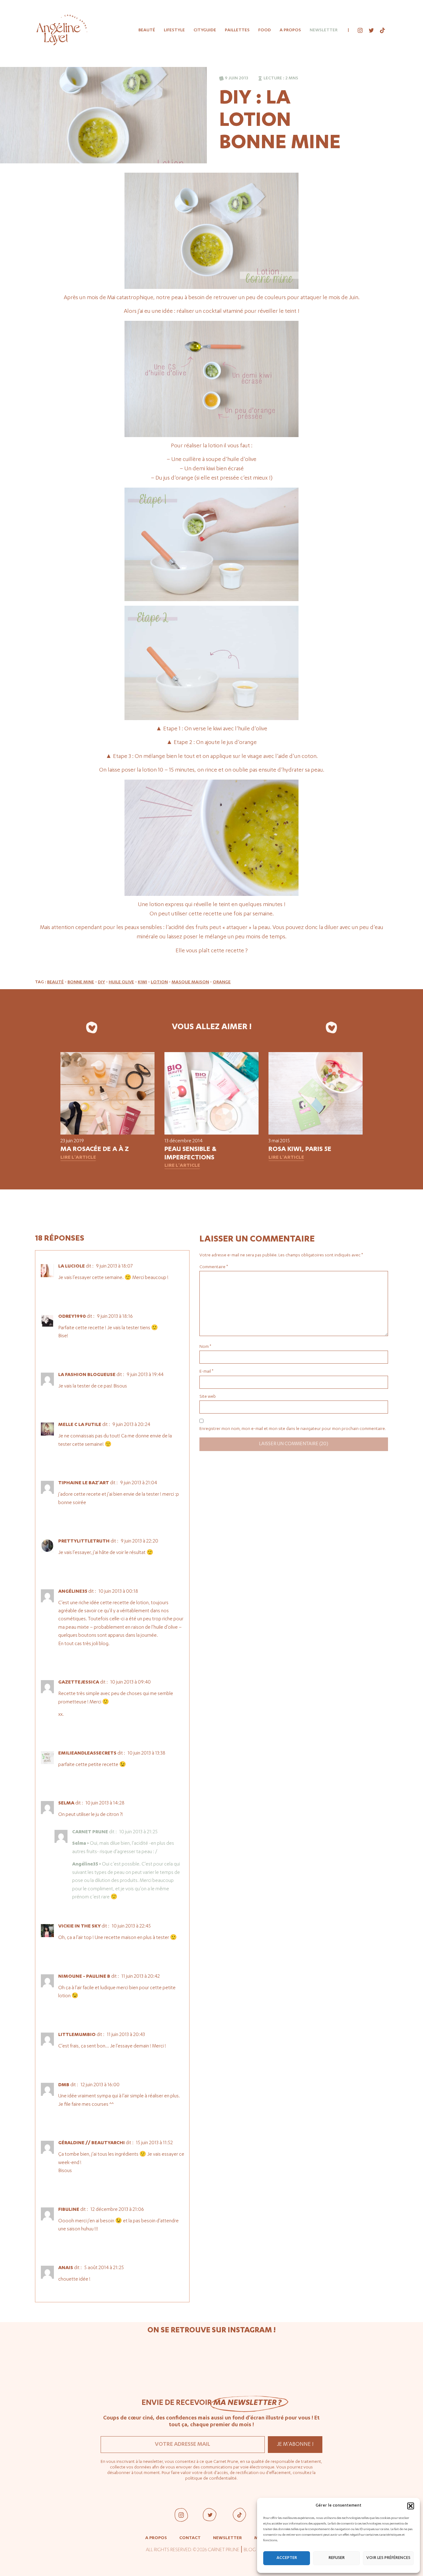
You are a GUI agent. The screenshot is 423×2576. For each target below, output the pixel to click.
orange (222, 982)
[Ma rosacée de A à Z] (107, 1134)
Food (265, 30)
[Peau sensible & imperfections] (211, 1134)
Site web (208, 1397)
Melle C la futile (80, 1425)
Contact (190, 2538)
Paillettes (237, 30)
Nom (205, 1347)
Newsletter (324, 30)
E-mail (206, 1372)
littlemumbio (77, 2035)
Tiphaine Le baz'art (84, 1483)
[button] (411, 2506)
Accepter (287, 2558)
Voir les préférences (388, 2558)
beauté (55, 982)
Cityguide (205, 30)
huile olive (121, 982)
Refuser (337, 2558)
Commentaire (214, 1267)
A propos (290, 30)
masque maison (190, 982)
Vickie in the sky (79, 1927)
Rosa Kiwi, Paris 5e (300, 1150)
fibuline (69, 2210)
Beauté (147, 30)
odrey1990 (72, 1317)
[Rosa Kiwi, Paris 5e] (316, 1134)
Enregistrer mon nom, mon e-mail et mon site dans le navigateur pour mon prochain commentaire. (293, 1429)
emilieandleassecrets (87, 1754)
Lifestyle (174, 30)
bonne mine (81, 982)
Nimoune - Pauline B (84, 1977)
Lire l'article (78, 1158)
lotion (159, 982)
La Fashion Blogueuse (87, 1375)
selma (66, 1804)
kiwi (142, 982)
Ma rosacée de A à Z (95, 1150)
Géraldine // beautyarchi (92, 2143)
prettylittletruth (84, 1542)
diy (101, 982)
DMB (64, 2085)
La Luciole (72, 1267)
